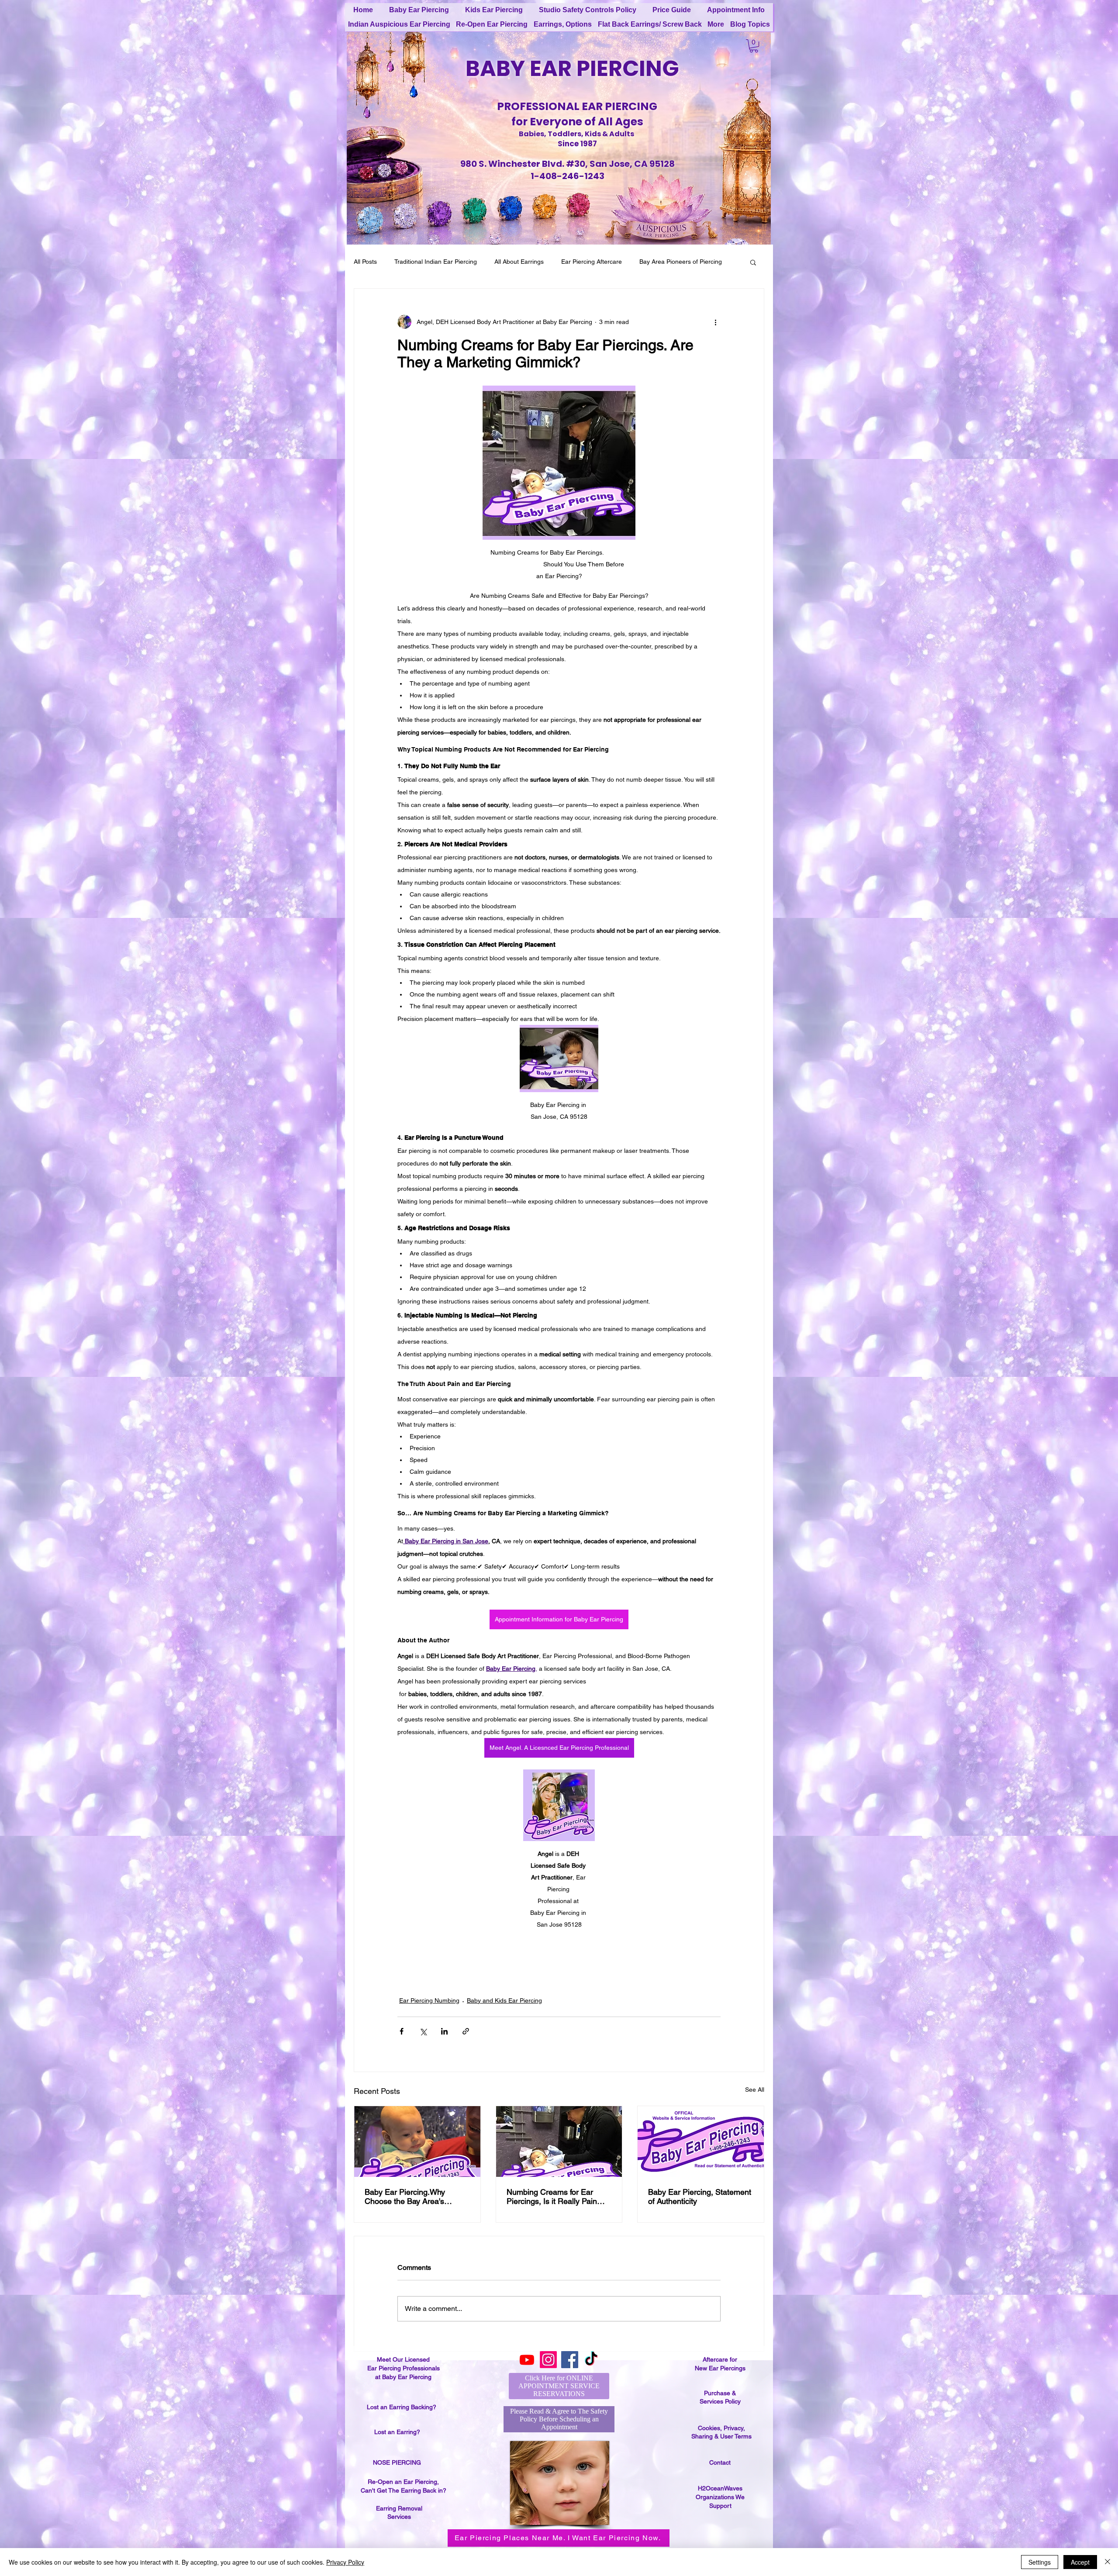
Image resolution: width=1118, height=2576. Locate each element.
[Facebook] (570, 2368)
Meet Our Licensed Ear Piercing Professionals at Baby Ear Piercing (404, 2377)
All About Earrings (519, 262)
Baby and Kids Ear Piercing (504, 2000)
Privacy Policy (345, 2562)
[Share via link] (466, 2031)
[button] (754, 46)
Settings (1040, 2562)
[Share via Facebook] (402, 2031)
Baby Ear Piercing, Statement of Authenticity (700, 2197)
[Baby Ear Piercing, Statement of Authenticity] (701, 2141)
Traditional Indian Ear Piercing (436, 262)
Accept (1080, 2562)
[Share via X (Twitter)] (423, 2031)
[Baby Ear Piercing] (417, 2141)
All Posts (365, 262)
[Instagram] (548, 2368)
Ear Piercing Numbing (429, 2000)
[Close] (1108, 2562)
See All (755, 2090)
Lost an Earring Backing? (402, 2415)
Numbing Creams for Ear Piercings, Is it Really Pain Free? (552, 2197)
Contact (720, 2471)
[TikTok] (591, 2368)
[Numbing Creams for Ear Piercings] (559, 2141)
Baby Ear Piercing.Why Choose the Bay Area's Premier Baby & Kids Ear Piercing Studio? (408, 2197)
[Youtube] (527, 2368)
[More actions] (715, 322)
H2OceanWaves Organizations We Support (720, 2505)
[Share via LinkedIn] (444, 2031)
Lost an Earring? (397, 2440)
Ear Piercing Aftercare (592, 262)
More (647, 262)
